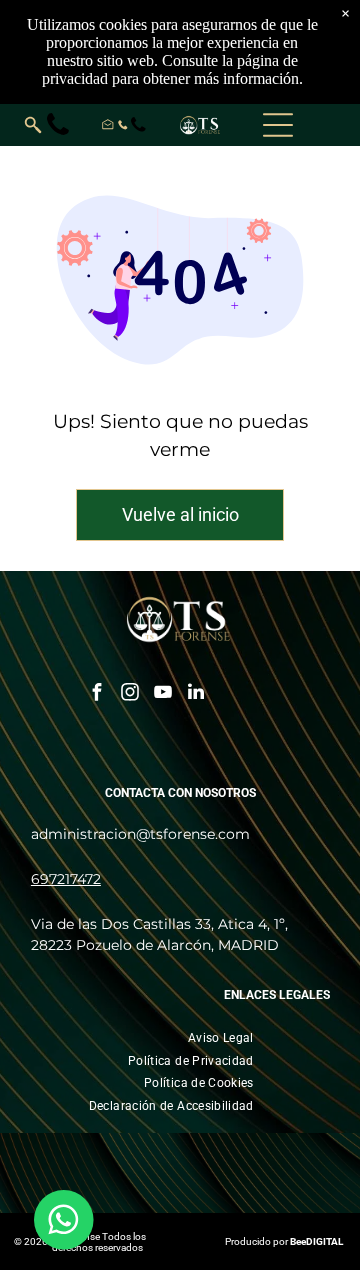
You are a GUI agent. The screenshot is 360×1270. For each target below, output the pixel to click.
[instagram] (130, 694)
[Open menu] (278, 125)
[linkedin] (196, 694)
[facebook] (97, 694)
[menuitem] (221, 1037)
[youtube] (163, 694)
